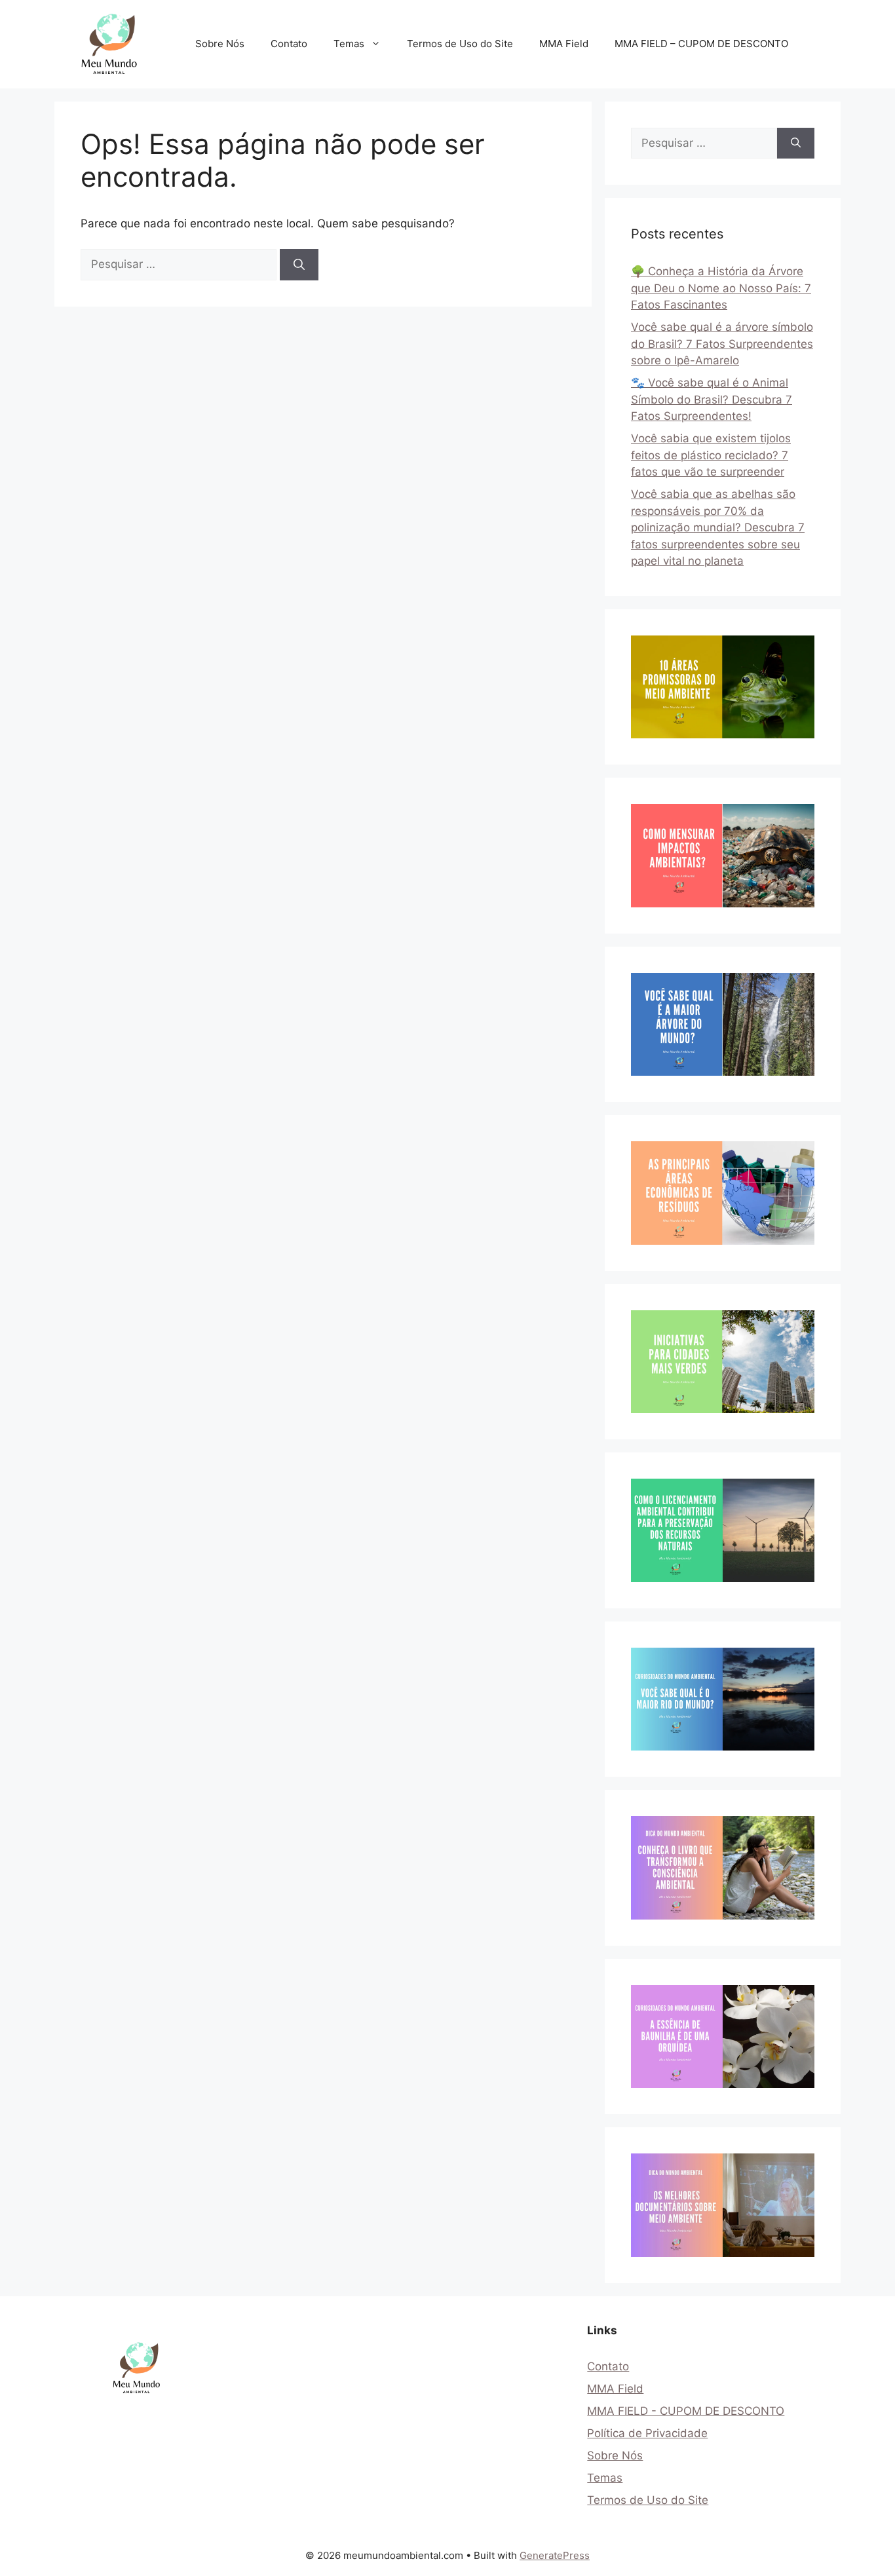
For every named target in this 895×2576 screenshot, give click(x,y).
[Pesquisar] (299, 265)
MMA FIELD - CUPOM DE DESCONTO (686, 2411)
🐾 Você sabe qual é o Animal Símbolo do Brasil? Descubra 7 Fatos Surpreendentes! (712, 399)
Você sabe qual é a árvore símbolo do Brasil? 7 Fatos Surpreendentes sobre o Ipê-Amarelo (722, 344)
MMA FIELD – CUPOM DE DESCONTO (701, 44)
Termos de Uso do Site (460, 44)
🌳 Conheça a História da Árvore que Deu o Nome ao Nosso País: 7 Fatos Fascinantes (721, 288)
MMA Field (564, 44)
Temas (349, 44)
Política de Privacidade (647, 2433)
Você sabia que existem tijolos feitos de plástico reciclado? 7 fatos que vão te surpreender (711, 455)
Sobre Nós (220, 44)
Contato (289, 44)
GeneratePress (555, 2555)
